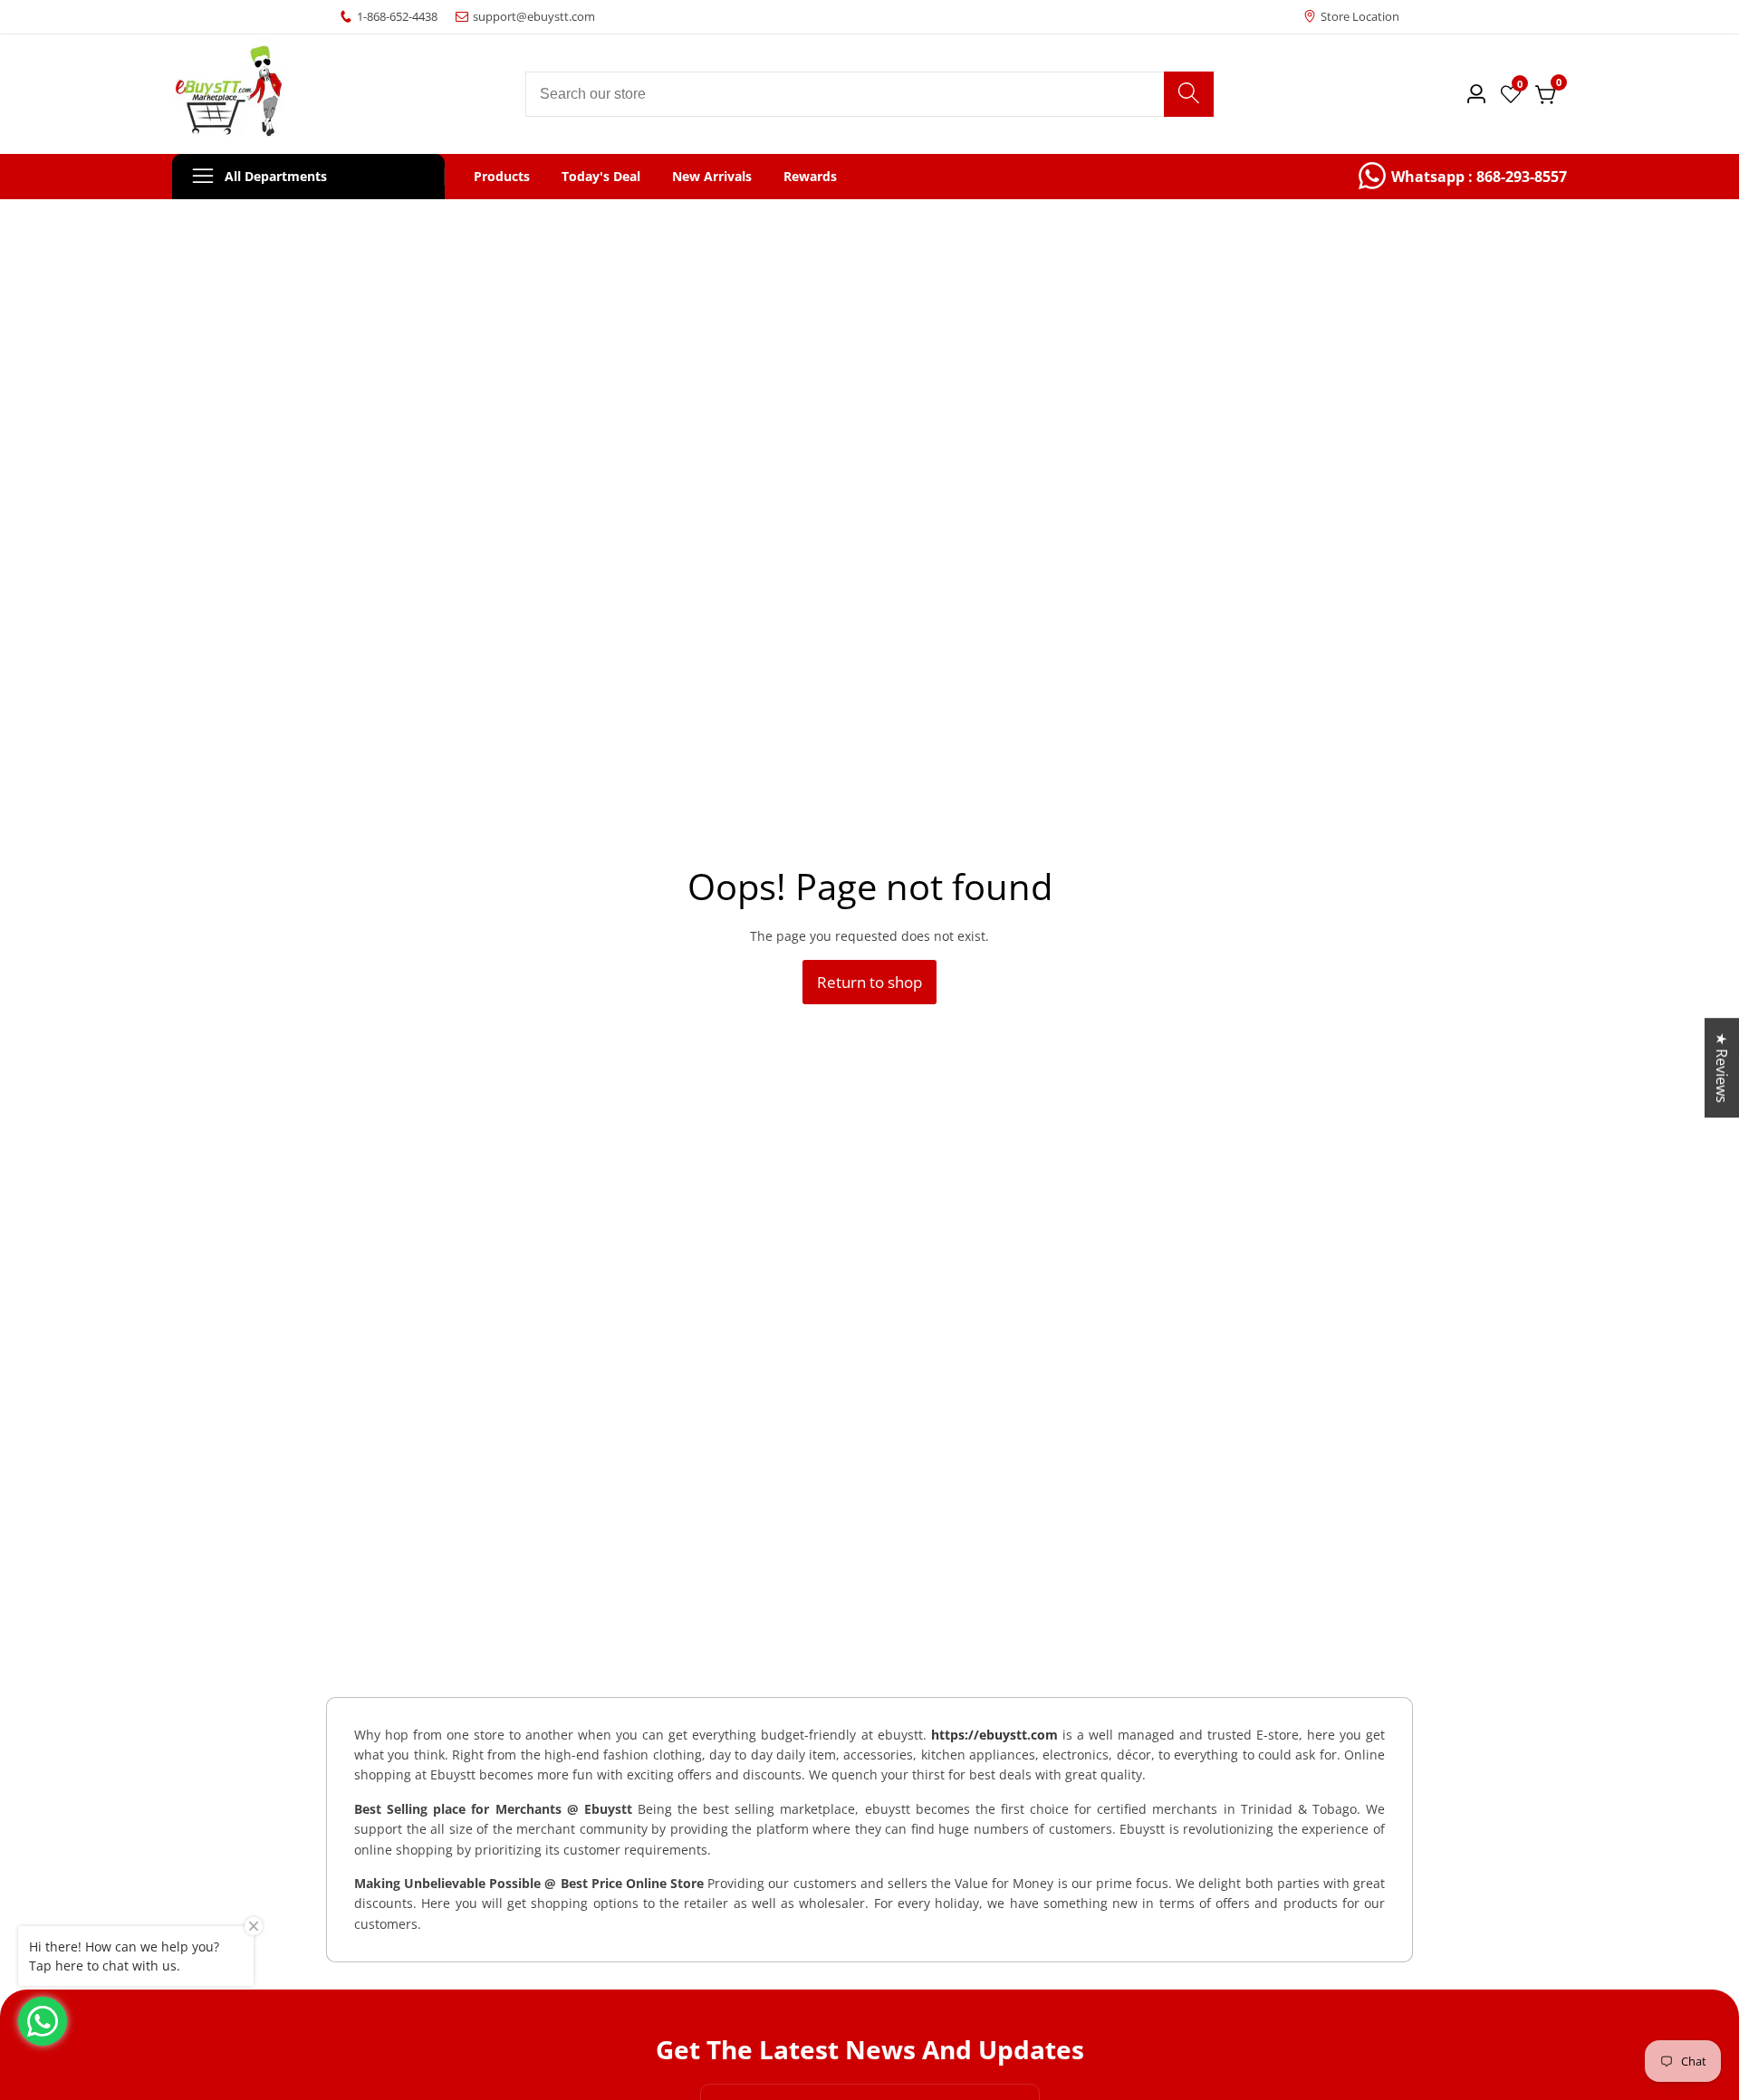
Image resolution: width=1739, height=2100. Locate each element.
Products (502, 177)
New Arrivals (712, 177)
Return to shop (869, 982)
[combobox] (869, 94)
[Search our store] (1189, 94)
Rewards (810, 177)
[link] (1463, 177)
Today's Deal (601, 177)
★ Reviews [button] (1722, 1068)
